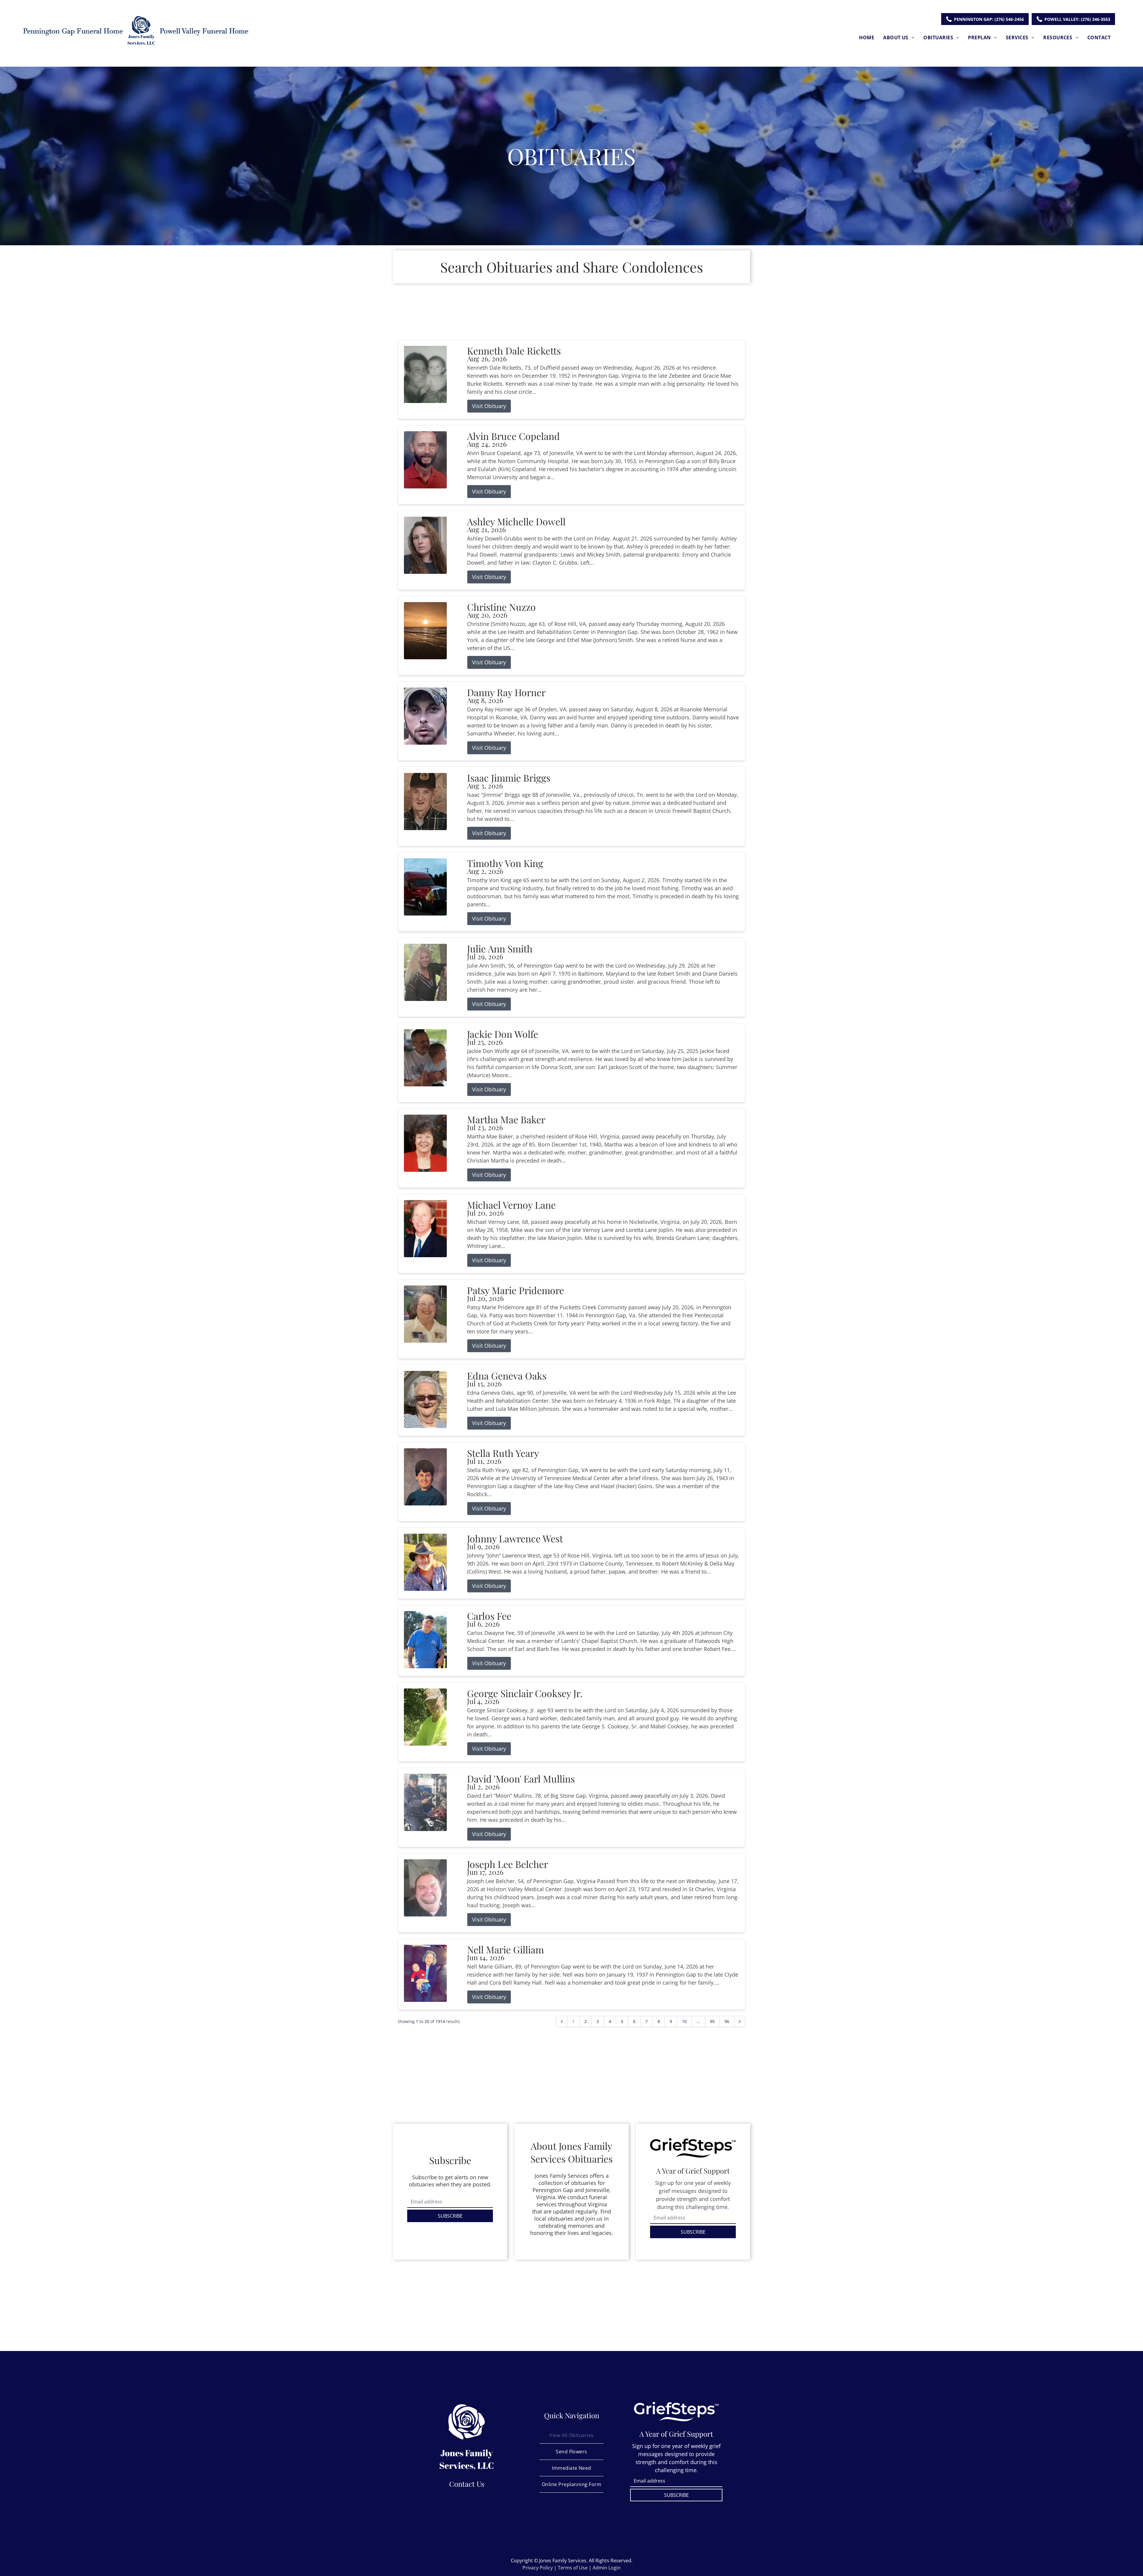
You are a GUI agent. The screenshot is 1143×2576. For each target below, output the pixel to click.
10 (684, 2021)
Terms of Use (573, 2568)
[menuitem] (867, 37)
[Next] (740, 2022)
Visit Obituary (489, 406)
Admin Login (607, 2568)
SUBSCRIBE (450, 2216)
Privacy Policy (538, 2568)
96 (727, 2021)
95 (712, 2021)
